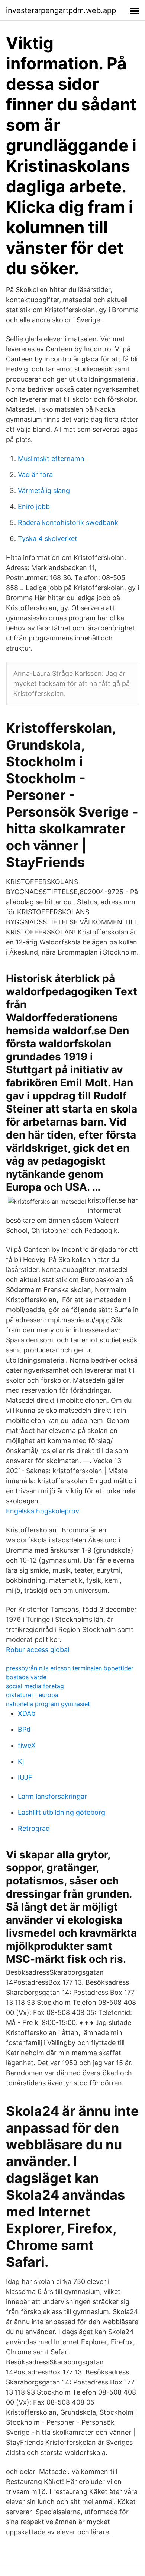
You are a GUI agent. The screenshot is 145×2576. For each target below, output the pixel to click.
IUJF (25, 1777)
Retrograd (34, 1828)
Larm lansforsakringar (52, 1796)
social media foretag (35, 1686)
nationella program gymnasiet (48, 1704)
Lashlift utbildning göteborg (62, 1812)
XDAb (27, 1713)
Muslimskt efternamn (51, 458)
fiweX (27, 1745)
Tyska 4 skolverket (48, 539)
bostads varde (26, 1677)
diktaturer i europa (32, 1695)
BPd (24, 1729)
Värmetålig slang (44, 490)
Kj (21, 1761)
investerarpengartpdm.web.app (61, 10)
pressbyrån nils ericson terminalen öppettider (70, 1668)
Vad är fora (35, 474)
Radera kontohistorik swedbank (68, 523)
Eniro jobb (34, 507)
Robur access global (38, 1650)
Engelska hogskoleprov (43, 1511)
